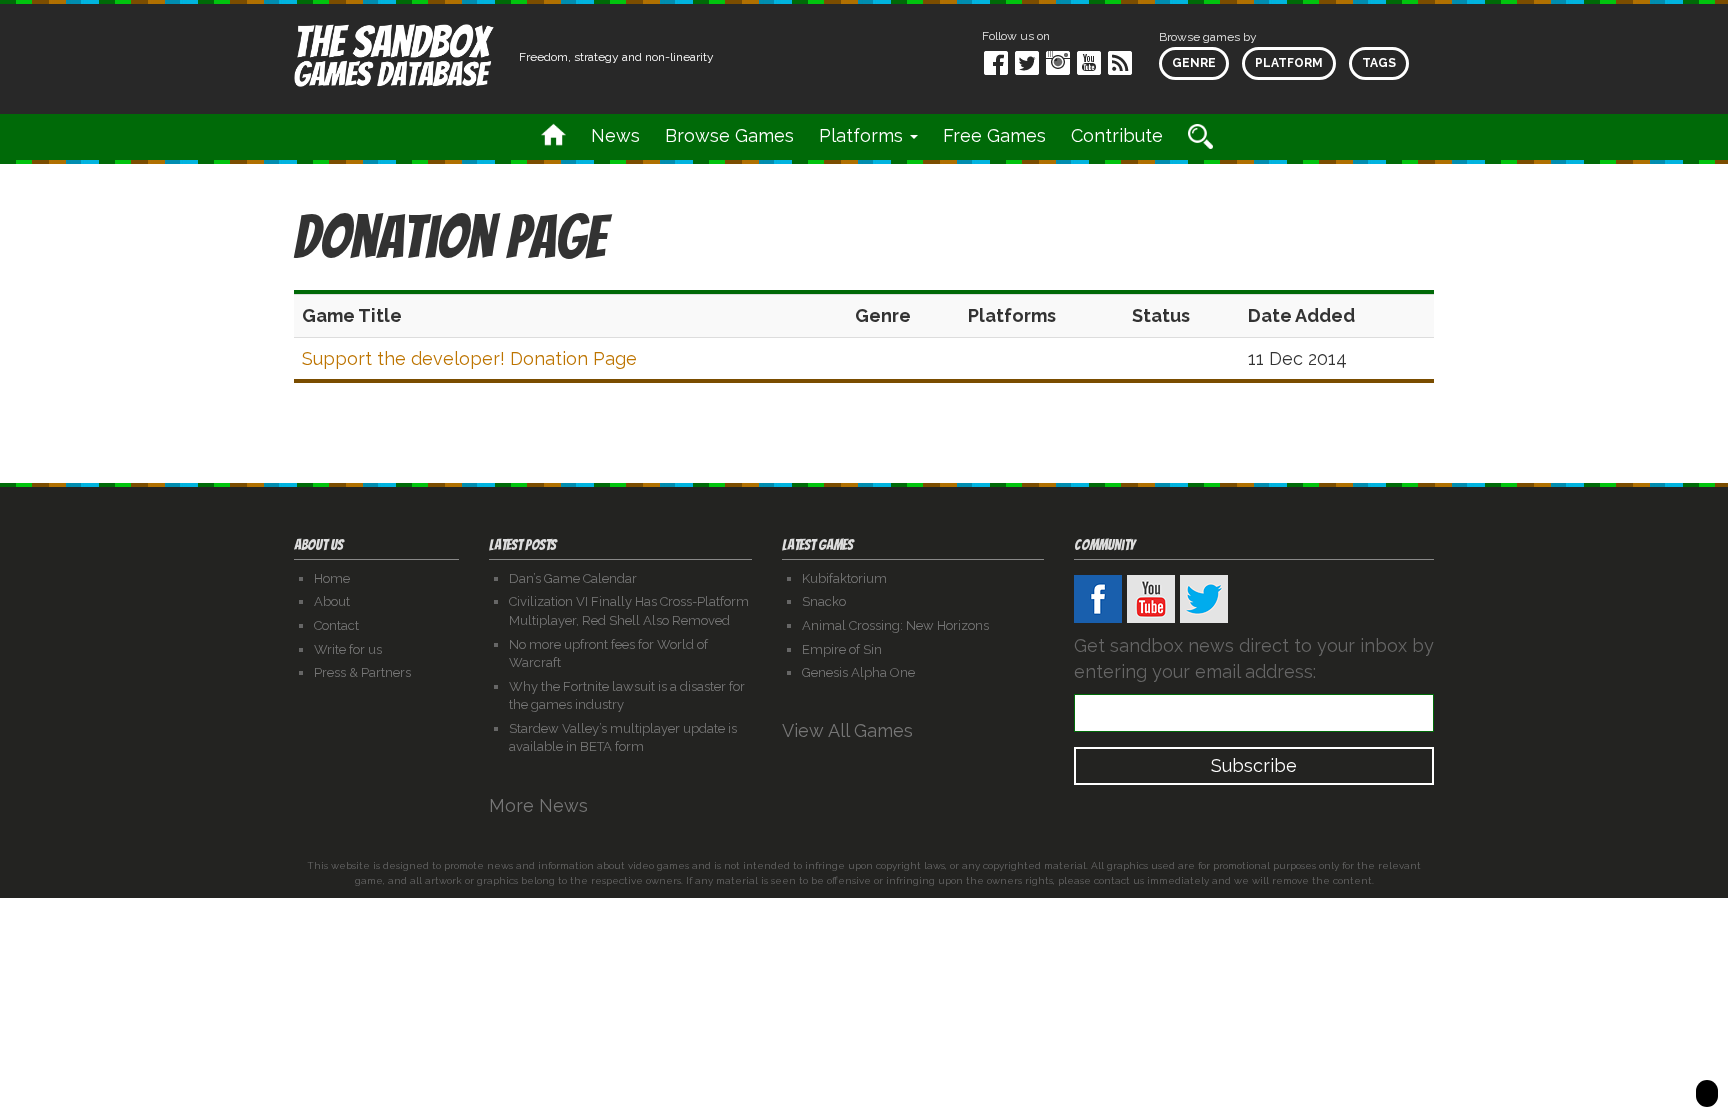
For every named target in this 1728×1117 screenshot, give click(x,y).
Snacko (824, 601)
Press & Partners (362, 672)
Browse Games (729, 135)
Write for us (348, 649)
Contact (336, 625)
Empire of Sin (842, 649)
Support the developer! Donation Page (469, 358)
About (332, 601)
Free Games (994, 135)
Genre (1194, 63)
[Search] (1200, 136)
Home (332, 578)
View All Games (850, 730)
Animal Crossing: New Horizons (895, 625)
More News (541, 805)
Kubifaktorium (844, 578)
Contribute (1117, 135)
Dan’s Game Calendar (573, 578)
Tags (1379, 63)
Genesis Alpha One (858, 672)
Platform (1289, 63)
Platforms (863, 135)
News (615, 135)
